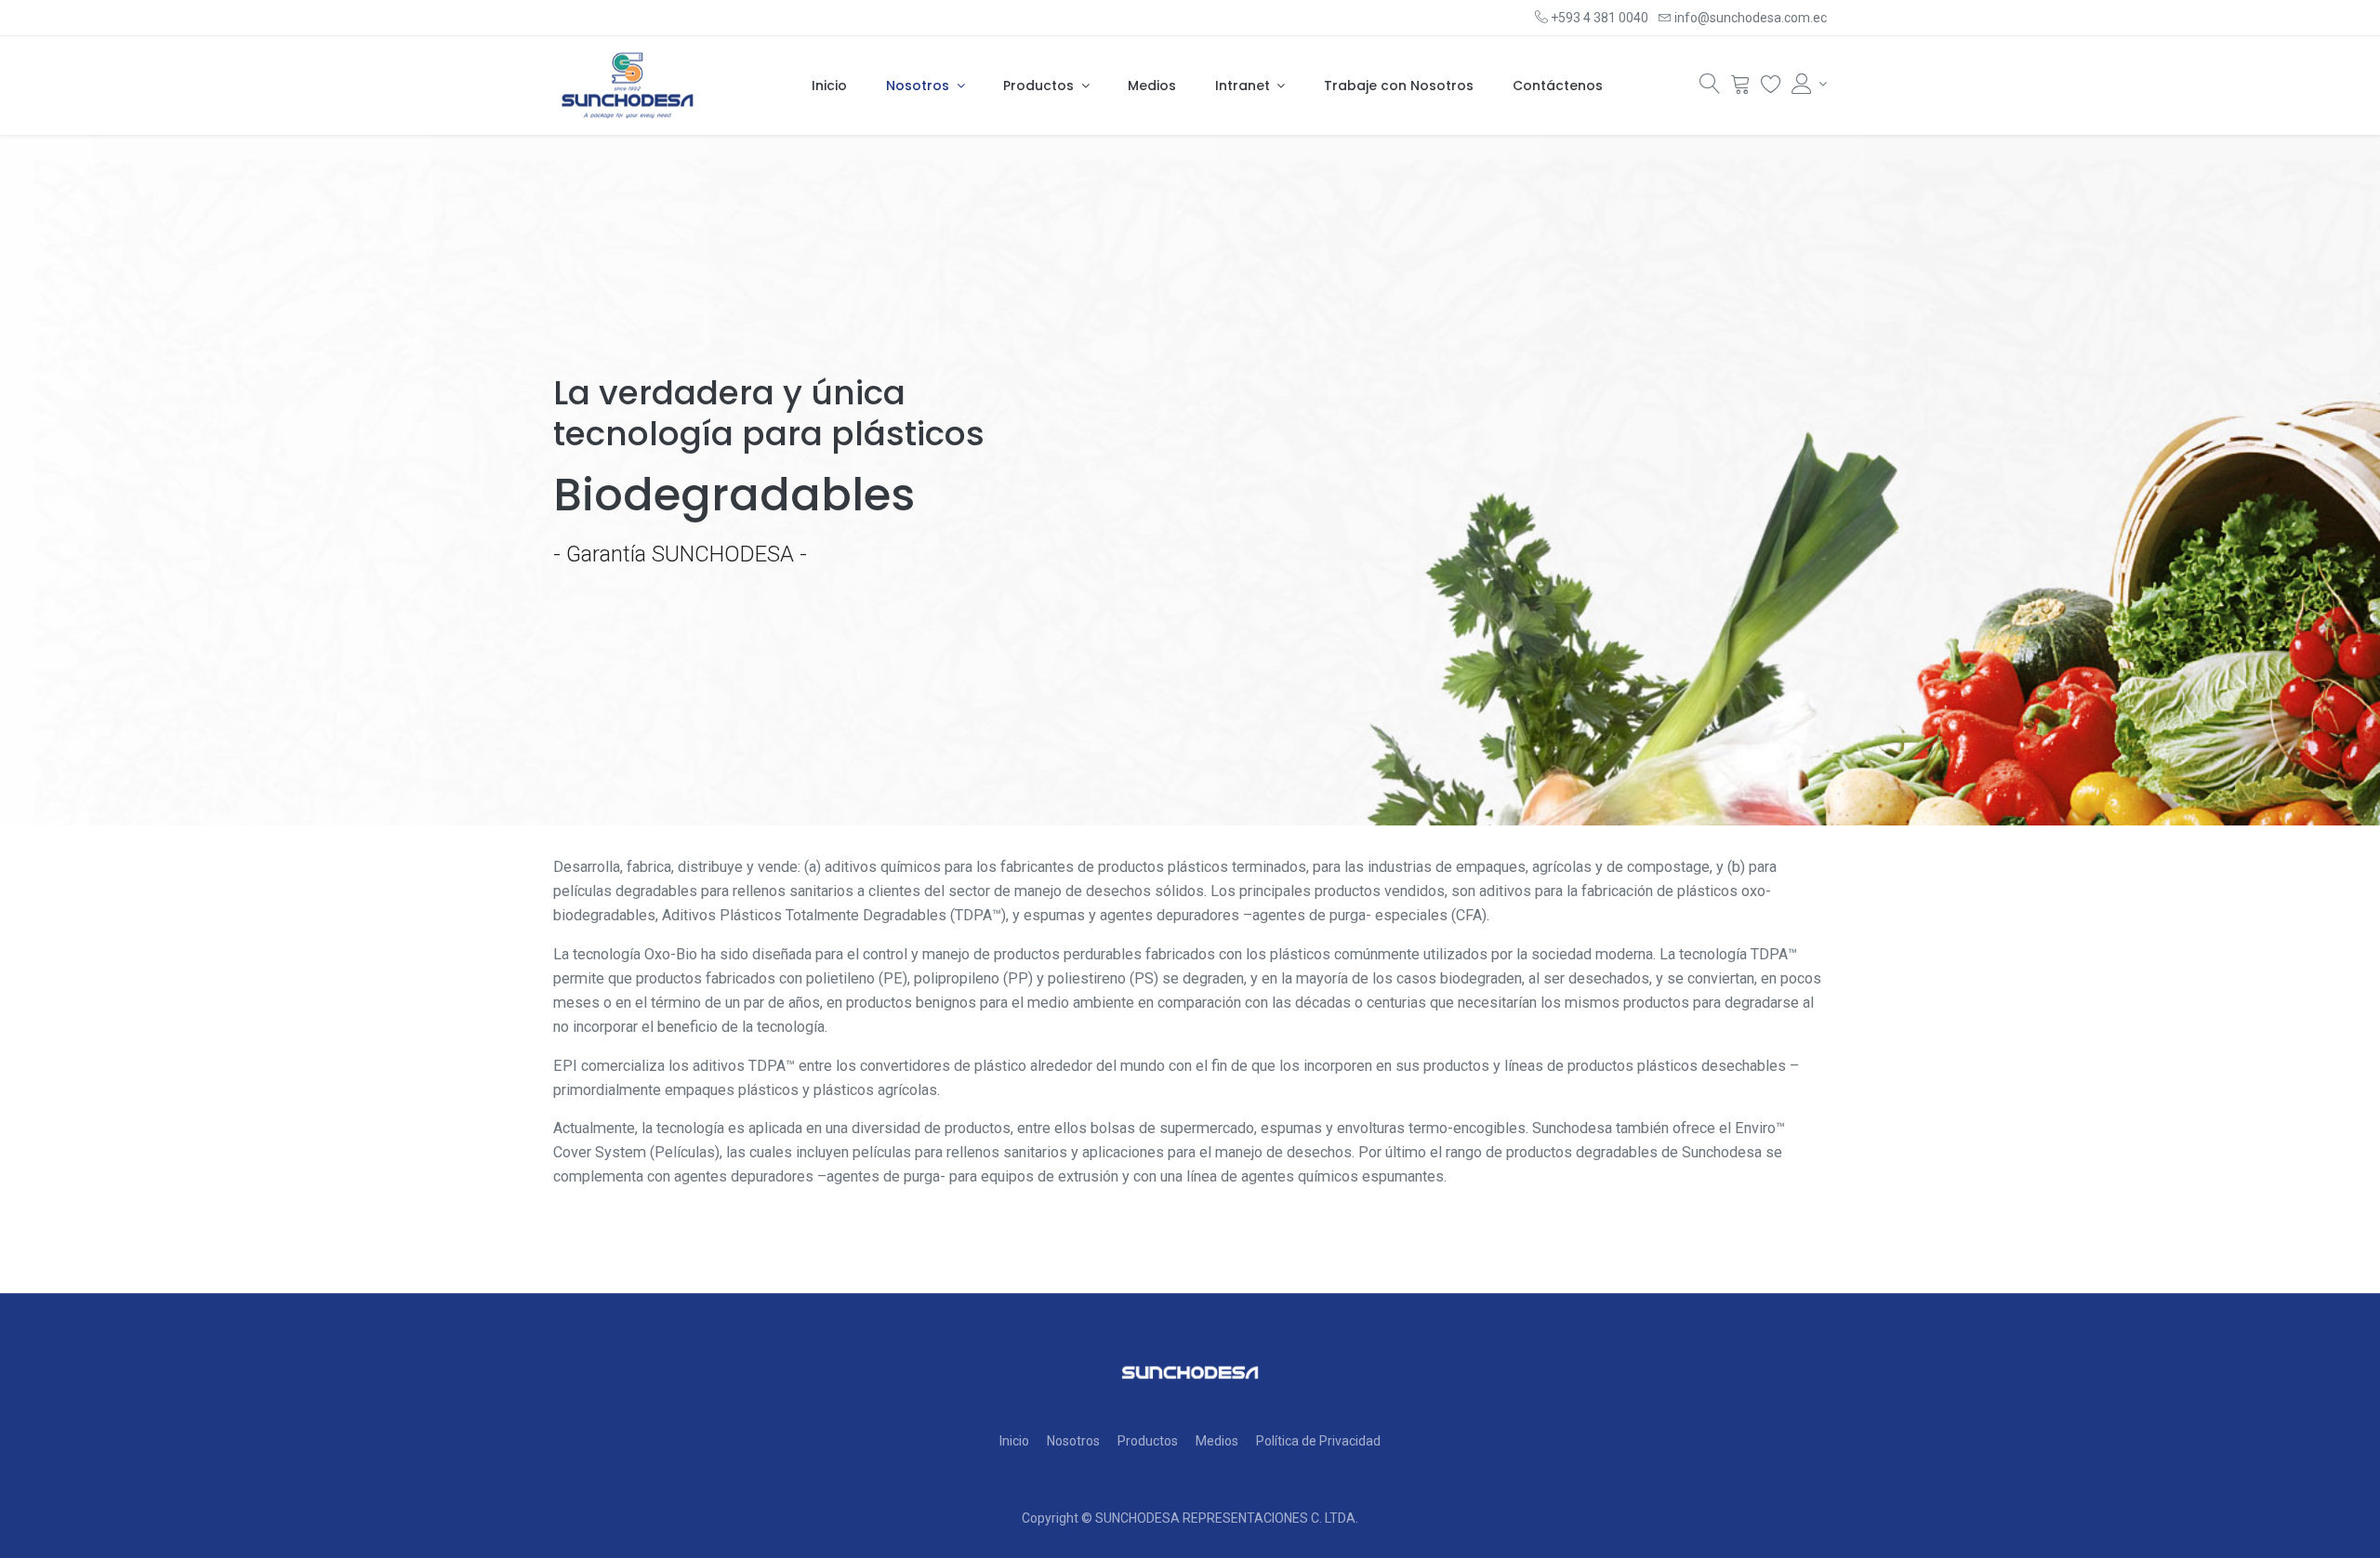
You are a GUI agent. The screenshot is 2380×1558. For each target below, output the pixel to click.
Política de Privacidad (1318, 1441)
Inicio (1014, 1441)
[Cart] (1740, 88)
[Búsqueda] (1710, 88)
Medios (1217, 1441)
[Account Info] (1809, 84)
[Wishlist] (1771, 88)
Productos (1148, 1441)
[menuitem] (829, 86)
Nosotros (1073, 1441)
